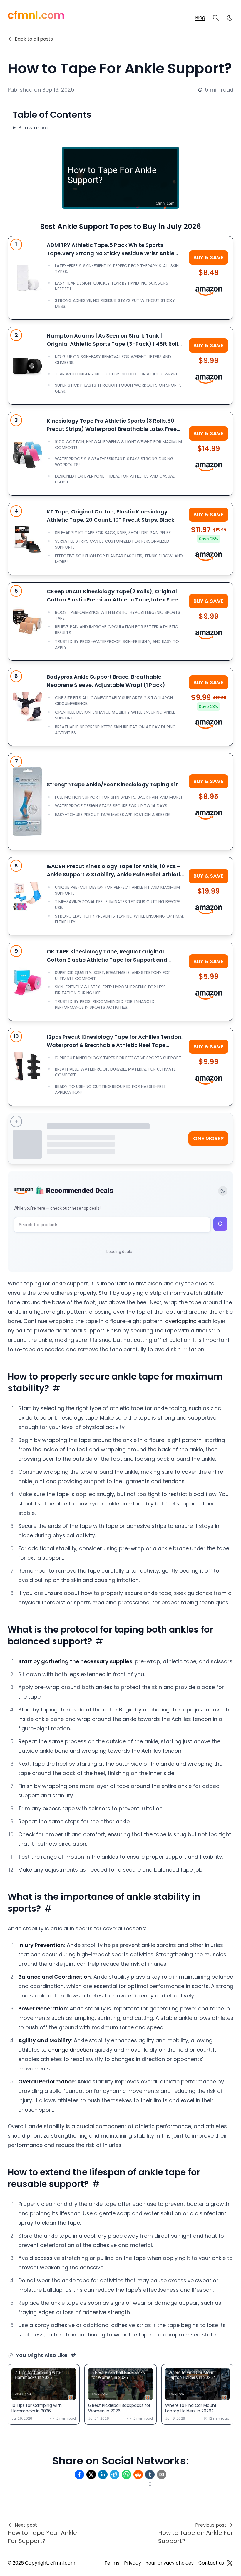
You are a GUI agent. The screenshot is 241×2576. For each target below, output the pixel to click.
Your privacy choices (170, 2563)
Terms (112, 2563)
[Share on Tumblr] (150, 2474)
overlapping (181, 1321)
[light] (230, 18)
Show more (33, 128)
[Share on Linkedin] (103, 2474)
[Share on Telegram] (115, 2474)
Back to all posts (34, 39)
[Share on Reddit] (138, 2474)
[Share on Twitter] (91, 2474)
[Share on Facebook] (79, 2474)
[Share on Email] (162, 2474)
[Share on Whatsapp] (126, 2474)
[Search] (216, 18)
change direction (71, 2050)
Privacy (133, 2563)
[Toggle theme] (223, 1191)
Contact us (211, 2563)
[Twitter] (230, 2563)
